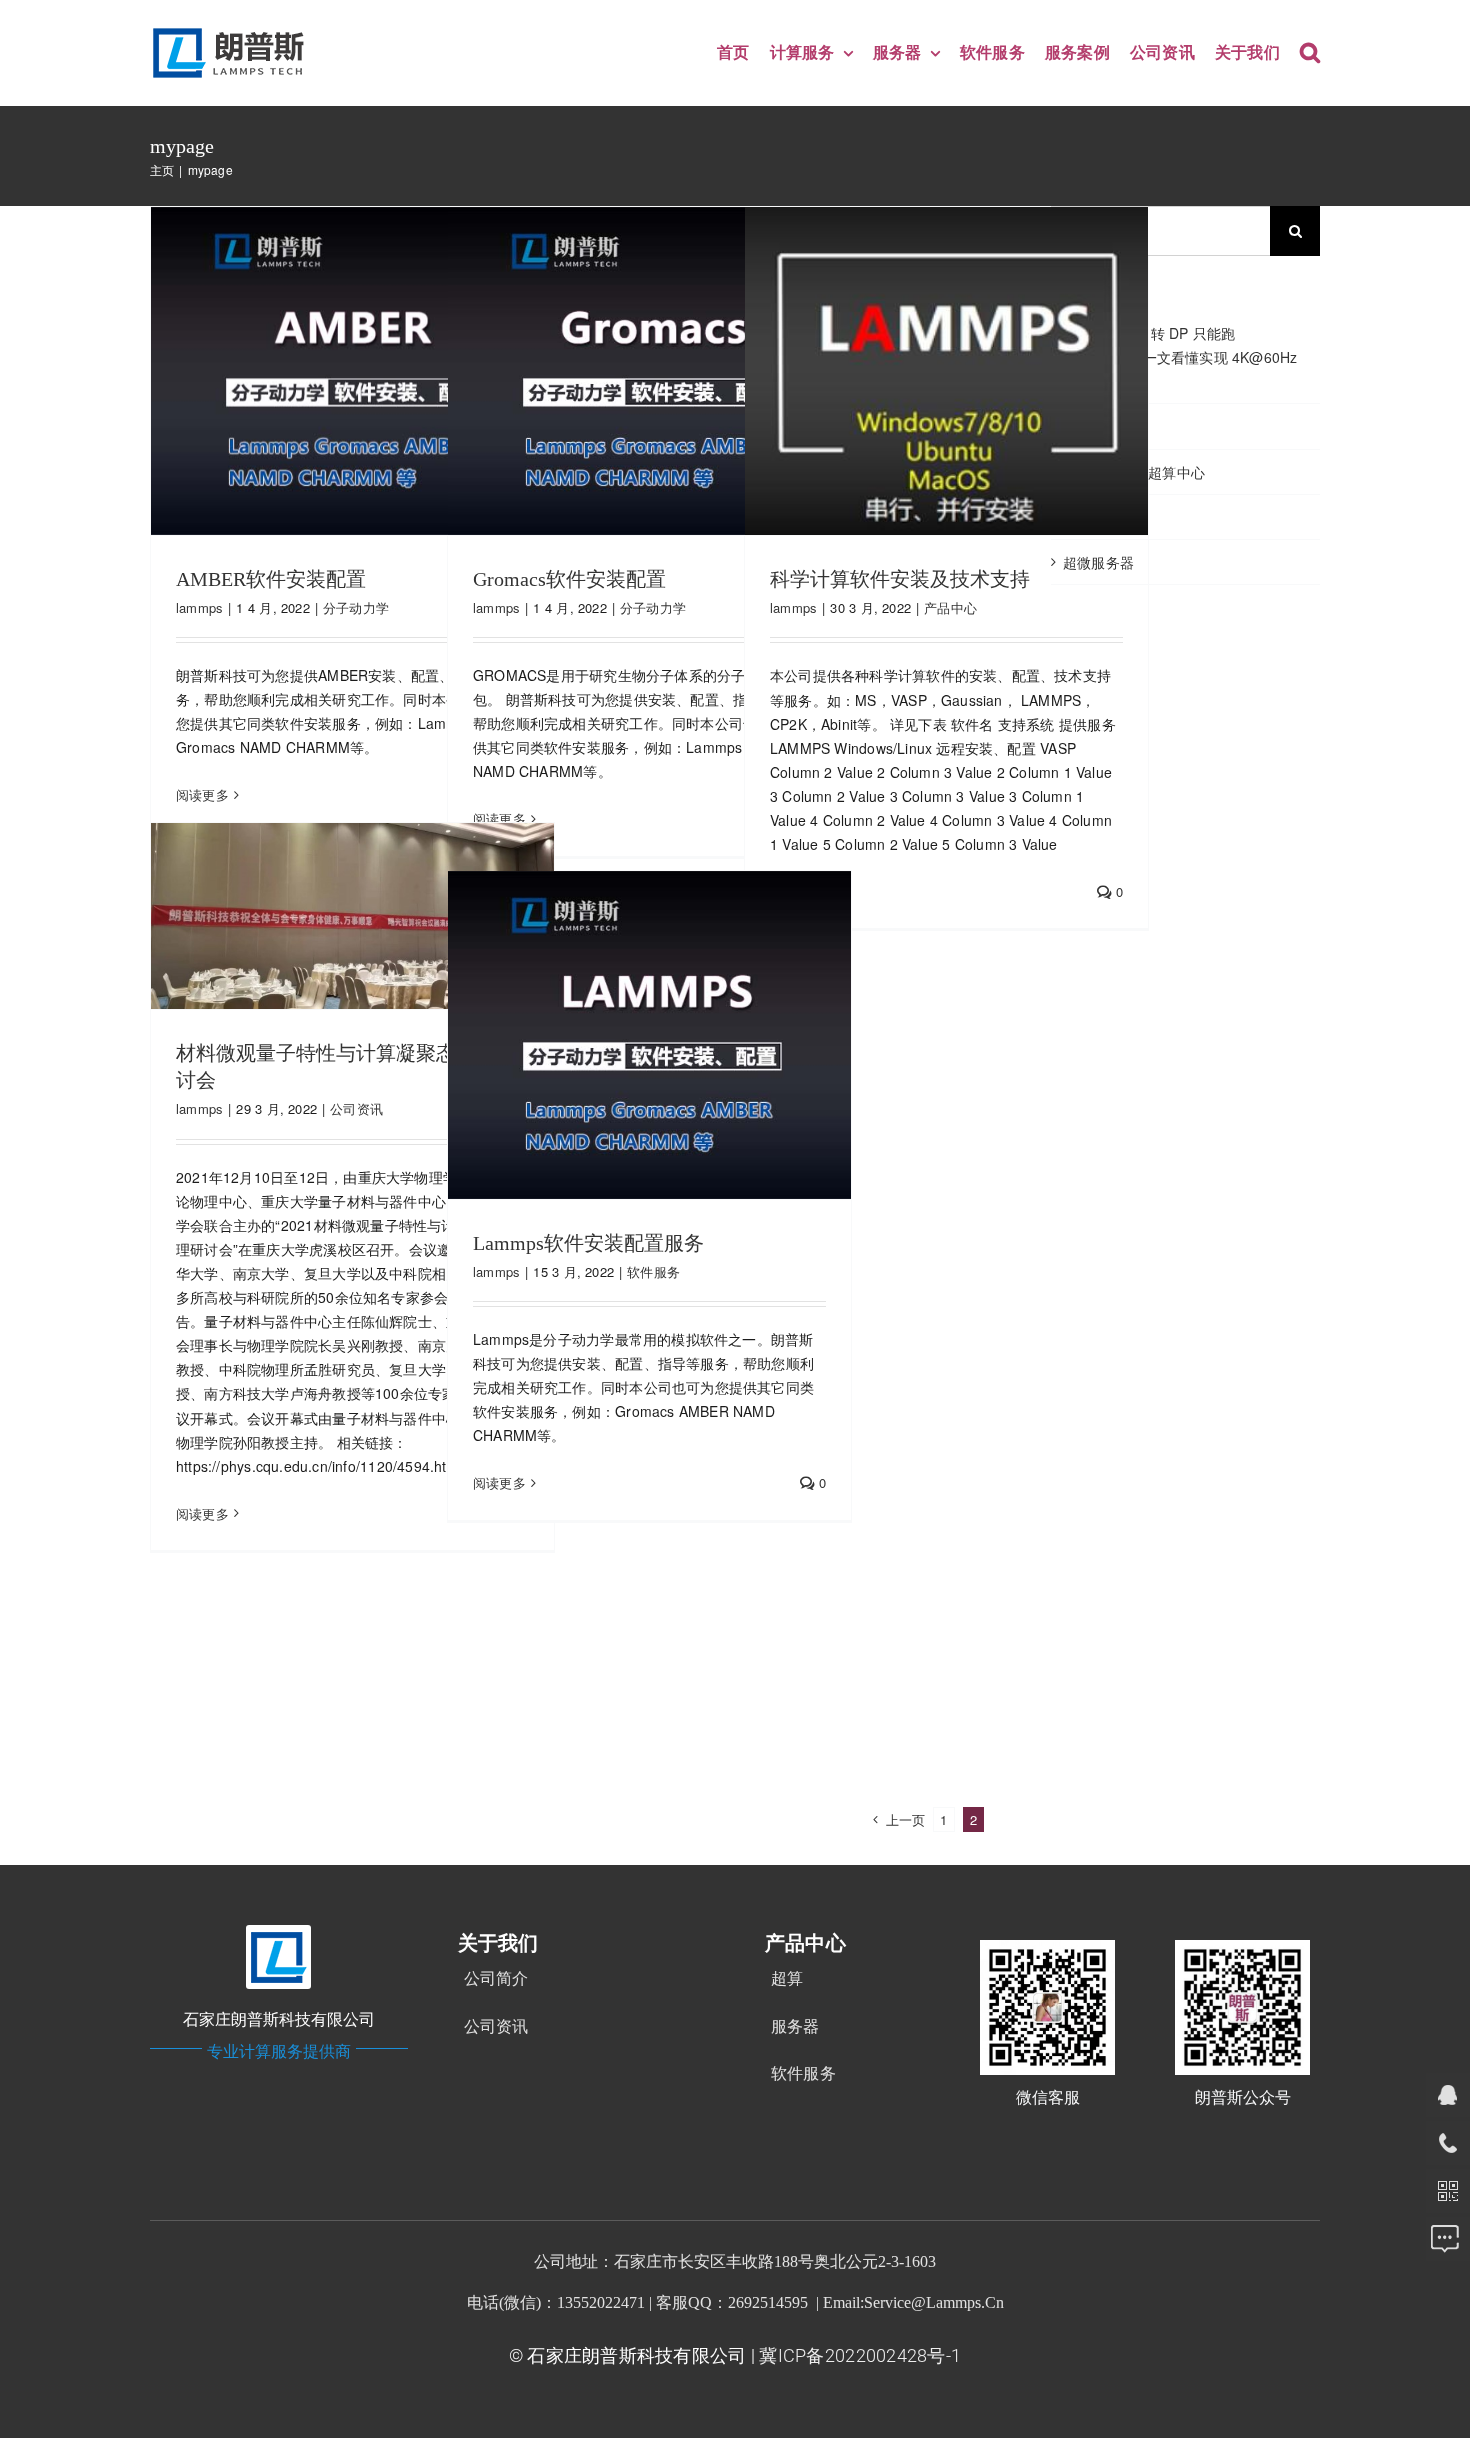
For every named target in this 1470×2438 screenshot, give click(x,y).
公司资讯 (356, 1108)
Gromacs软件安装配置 (569, 579)
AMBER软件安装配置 (271, 579)
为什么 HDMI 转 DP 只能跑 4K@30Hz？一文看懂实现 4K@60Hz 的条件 (1180, 357)
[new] (232, 31)
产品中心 (950, 607)
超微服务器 (1098, 562)
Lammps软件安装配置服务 (588, 1243)
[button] (1310, 53)
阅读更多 (202, 794)
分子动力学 (356, 607)
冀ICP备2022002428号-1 (860, 2355)
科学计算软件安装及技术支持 (900, 579)
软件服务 (653, 1271)
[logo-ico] (278, 1932)
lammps (199, 607)
